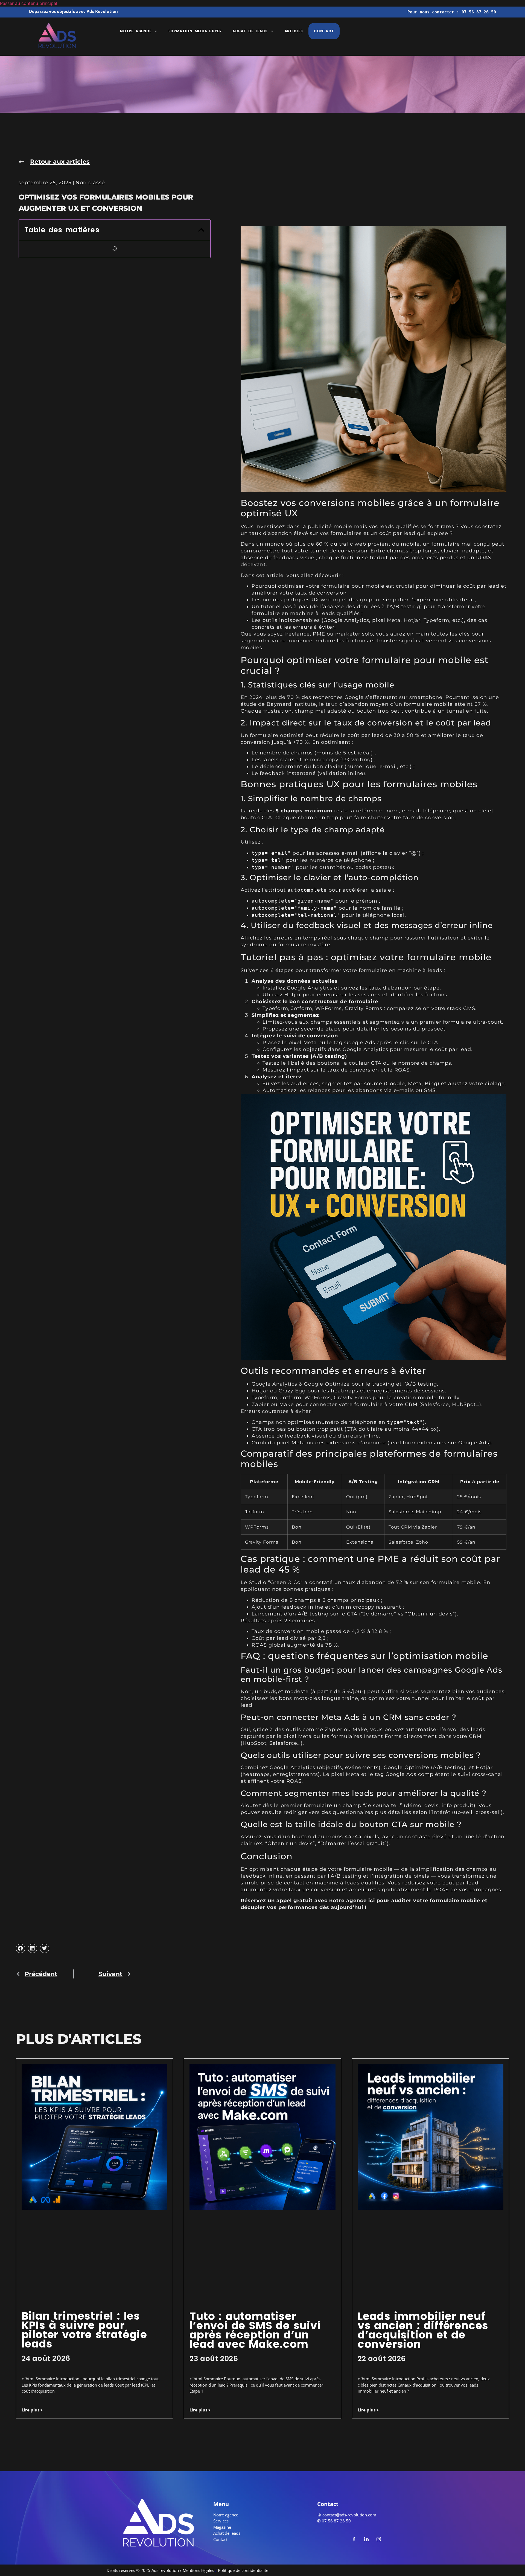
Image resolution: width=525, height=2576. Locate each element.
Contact (324, 31)
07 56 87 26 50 (336, 2521)
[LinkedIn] (366, 2539)
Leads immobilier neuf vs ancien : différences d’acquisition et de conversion (423, 2330)
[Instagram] (379, 2539)
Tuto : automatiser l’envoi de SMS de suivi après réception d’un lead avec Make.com (255, 2330)
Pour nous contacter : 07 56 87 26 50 (452, 12)
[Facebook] (354, 2539)
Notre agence (136, 31)
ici (372, 1901)
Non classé (90, 183)
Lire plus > (32, 2410)
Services (221, 2521)
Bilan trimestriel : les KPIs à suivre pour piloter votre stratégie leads (84, 2330)
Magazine (222, 2527)
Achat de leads (250, 31)
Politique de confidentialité (243, 2570)
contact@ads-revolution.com (349, 2515)
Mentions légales (198, 2570)
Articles (294, 31)
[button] (201, 230)
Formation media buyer (195, 31)
